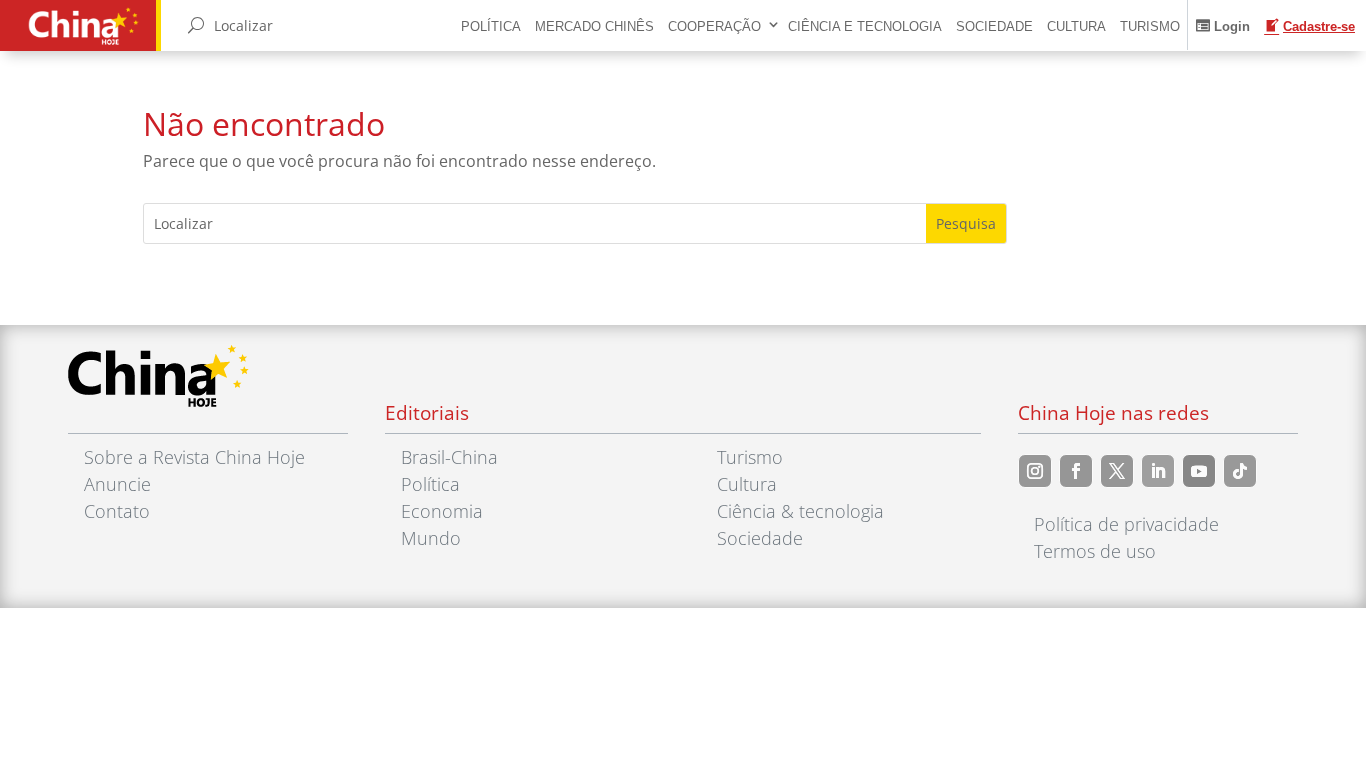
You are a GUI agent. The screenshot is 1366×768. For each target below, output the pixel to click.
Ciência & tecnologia (800, 511)
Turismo (1150, 26)
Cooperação (714, 26)
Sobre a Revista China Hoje (194, 457)
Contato (117, 511)
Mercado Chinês (594, 26)
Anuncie (117, 484)
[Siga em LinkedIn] (1158, 471)
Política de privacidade (1126, 524)
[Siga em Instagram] (1035, 471)
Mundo (431, 538)
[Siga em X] (1117, 471)
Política (491, 26)
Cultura (1076, 26)
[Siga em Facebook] (1076, 471)
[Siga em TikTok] (1240, 471)
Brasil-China (449, 457)
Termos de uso (1095, 551)
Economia (442, 511)
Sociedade (994, 26)
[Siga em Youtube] (1199, 471)
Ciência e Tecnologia (865, 26)
